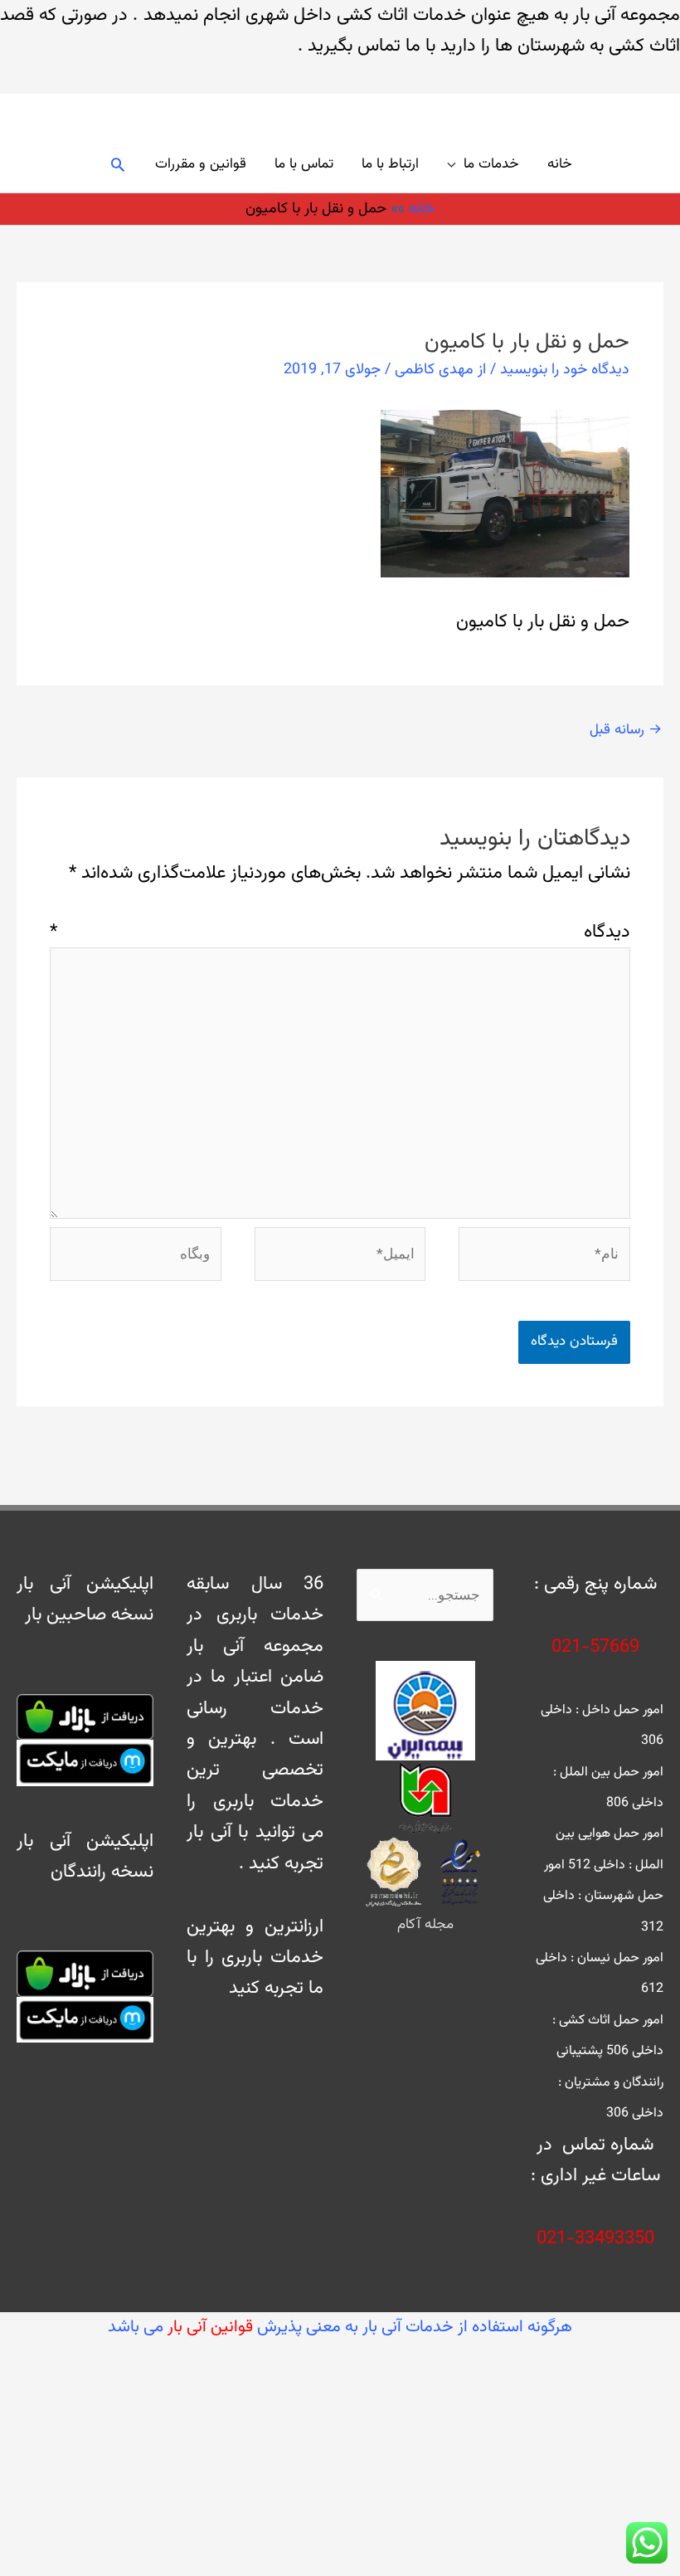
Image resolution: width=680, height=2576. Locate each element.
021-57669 (595, 1647)
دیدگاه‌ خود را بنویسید (565, 370)
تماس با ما (304, 164)
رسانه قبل (626, 730)
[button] (118, 164)
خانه (560, 164)
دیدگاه (340, 932)
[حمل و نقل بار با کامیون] (505, 494)
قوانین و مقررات (201, 164)
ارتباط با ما (390, 164)
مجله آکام (425, 1925)
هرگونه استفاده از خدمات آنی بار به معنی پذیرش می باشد (340, 2327)
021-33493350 (595, 2239)
